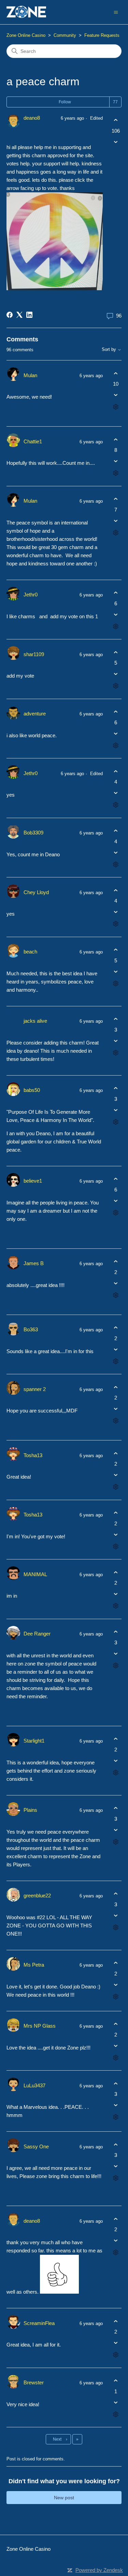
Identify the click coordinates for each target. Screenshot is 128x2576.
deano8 (32, 118)
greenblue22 (37, 1896)
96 (118, 316)
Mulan (30, 375)
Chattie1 (33, 441)
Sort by (110, 350)
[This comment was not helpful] (116, 395)
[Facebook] (10, 315)
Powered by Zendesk (99, 2570)
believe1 (33, 1181)
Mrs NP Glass (40, 2026)
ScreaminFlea (39, 2323)
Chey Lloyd (36, 892)
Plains (30, 1810)
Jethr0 (31, 595)
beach (30, 952)
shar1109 (34, 654)
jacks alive (35, 1021)
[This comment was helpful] (116, 373)
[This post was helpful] (116, 120)
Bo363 (31, 1329)
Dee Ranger (37, 1634)
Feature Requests (102, 35)
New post (64, 2498)
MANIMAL (35, 1574)
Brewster (34, 2382)
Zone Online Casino (26, 35)
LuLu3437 (34, 2085)
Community (65, 35)
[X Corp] (19, 315)
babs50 (32, 1090)
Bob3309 (33, 833)
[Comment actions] (116, 407)
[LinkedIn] (29, 315)
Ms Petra (34, 1965)
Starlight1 (34, 1741)
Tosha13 (33, 1455)
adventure (35, 714)
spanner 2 (35, 1389)
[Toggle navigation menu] (116, 12)
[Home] (26, 12)
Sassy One (36, 2146)
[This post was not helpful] (116, 142)
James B (34, 1263)
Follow (65, 102)
